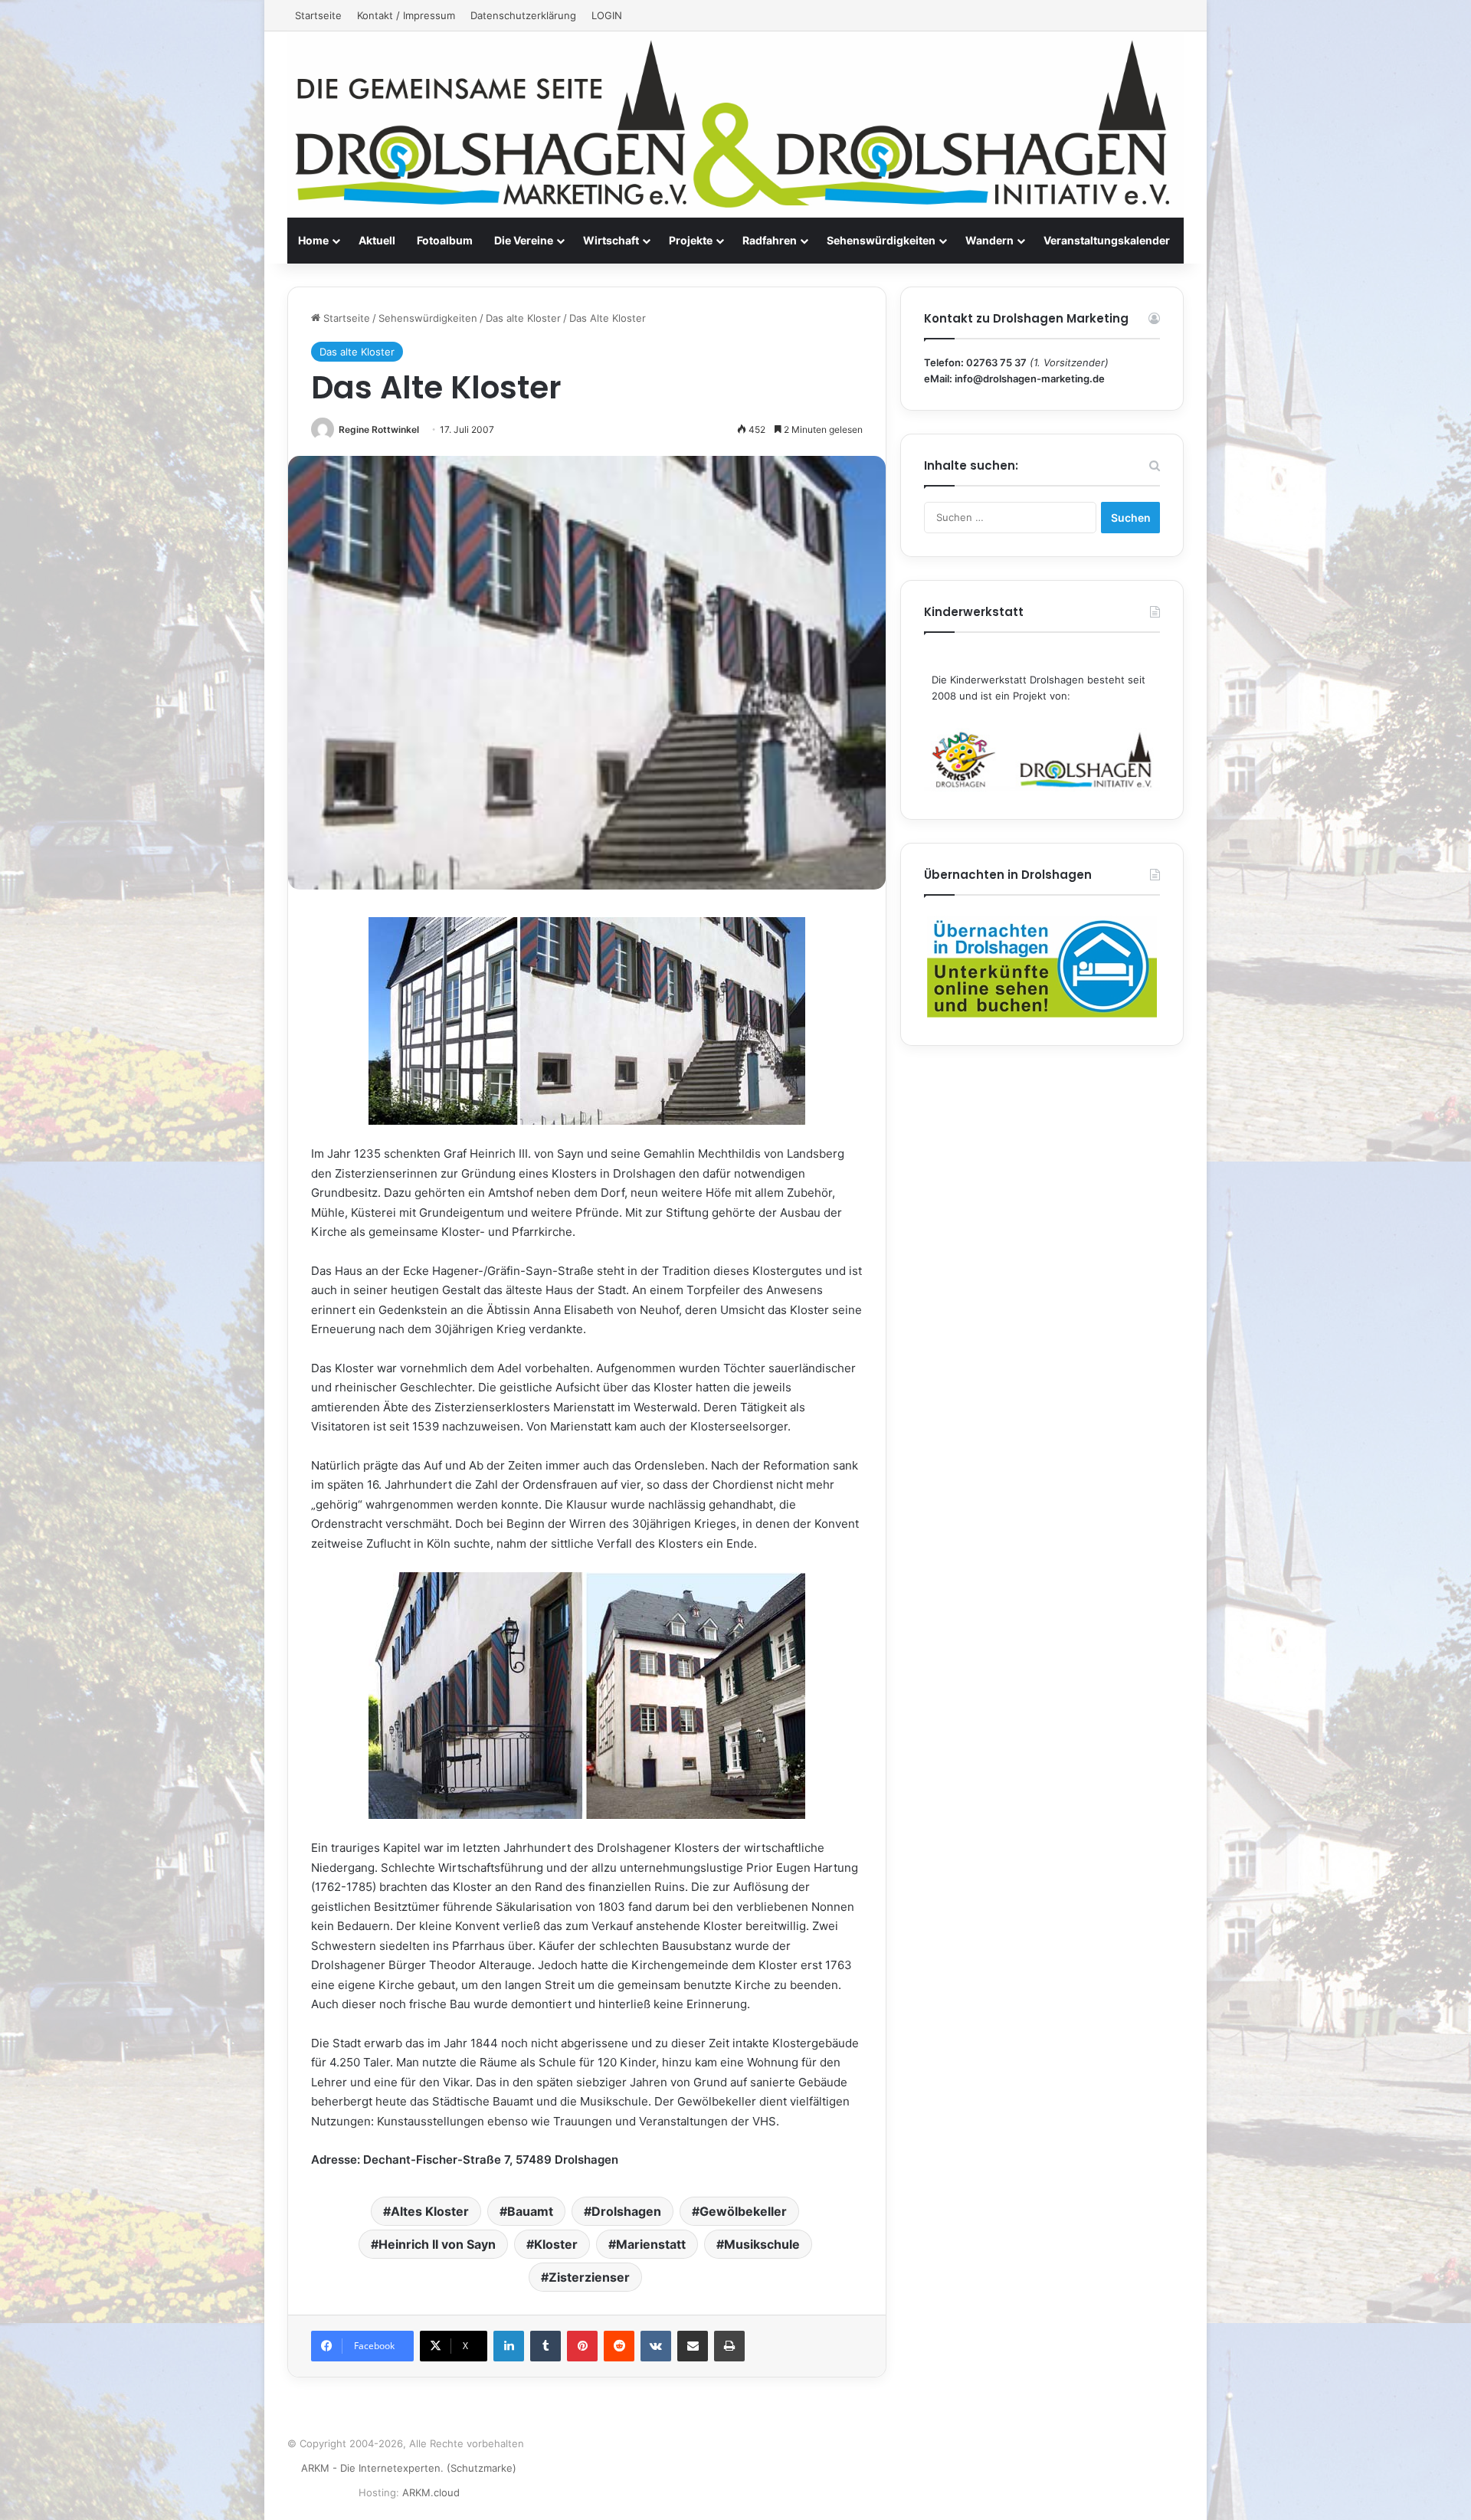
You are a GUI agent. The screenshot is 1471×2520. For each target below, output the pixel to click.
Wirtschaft (611, 240)
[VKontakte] (656, 2346)
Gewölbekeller (743, 2211)
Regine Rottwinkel (379, 429)
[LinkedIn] (509, 2346)
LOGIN (607, 15)
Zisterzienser (589, 2277)
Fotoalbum (445, 240)
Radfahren (770, 240)
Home (313, 240)
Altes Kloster (430, 2211)
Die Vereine (524, 240)
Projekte (691, 240)
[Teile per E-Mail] (693, 2346)
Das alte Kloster (523, 318)
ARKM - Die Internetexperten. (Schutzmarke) (409, 2468)
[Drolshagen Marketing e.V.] (735, 125)
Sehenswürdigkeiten (881, 240)
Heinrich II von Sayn (437, 2244)
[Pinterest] (582, 2346)
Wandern (989, 240)
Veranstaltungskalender (1107, 240)
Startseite (318, 15)
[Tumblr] (545, 2346)
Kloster (556, 2244)
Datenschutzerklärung (523, 15)
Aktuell (377, 240)
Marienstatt (651, 2244)
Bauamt (530, 2211)
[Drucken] (729, 2346)
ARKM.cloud (431, 2492)
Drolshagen (626, 2211)
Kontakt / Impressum (406, 15)
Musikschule (762, 2244)
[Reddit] (619, 2346)
